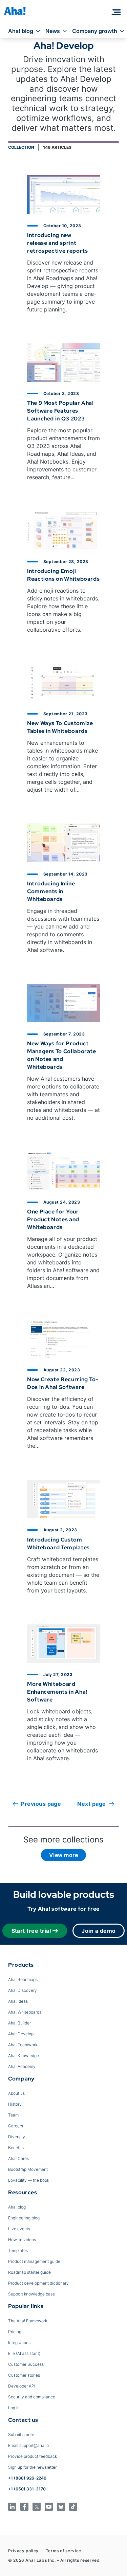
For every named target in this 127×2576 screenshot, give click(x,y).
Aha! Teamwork (23, 2045)
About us (16, 2093)
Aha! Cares (18, 2158)
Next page (91, 1804)
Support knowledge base (31, 2294)
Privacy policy (23, 2551)
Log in (14, 2408)
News (53, 31)
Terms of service (63, 2551)
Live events (19, 2229)
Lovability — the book (29, 2180)
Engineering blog (24, 2218)
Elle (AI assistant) (24, 2353)
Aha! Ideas (18, 2001)
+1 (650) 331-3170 (27, 2489)
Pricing (15, 2332)
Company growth (95, 31)
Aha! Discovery (23, 1990)
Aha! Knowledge (24, 2056)
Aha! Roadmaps (23, 1979)
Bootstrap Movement (28, 2169)
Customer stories (24, 2375)
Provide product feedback (33, 2456)
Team (13, 2115)
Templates (18, 2250)
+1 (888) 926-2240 (27, 2478)
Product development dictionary (38, 2283)
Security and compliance (32, 2397)
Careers (16, 2126)
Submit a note (21, 2435)
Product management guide (34, 2261)
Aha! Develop (21, 2034)
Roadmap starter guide (29, 2272)
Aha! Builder (19, 2023)
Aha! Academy (22, 2066)
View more (63, 1855)
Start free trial (31, 1931)
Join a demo (99, 1931)
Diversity (17, 2137)
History (15, 2104)
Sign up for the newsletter (32, 2467)
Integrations (19, 2343)
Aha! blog (21, 31)
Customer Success (26, 2364)
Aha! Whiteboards (25, 2012)
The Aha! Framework (28, 2321)
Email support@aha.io (28, 2445)
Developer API (22, 2386)
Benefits (16, 2148)
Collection (21, 147)
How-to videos (22, 2240)
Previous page (41, 1804)
